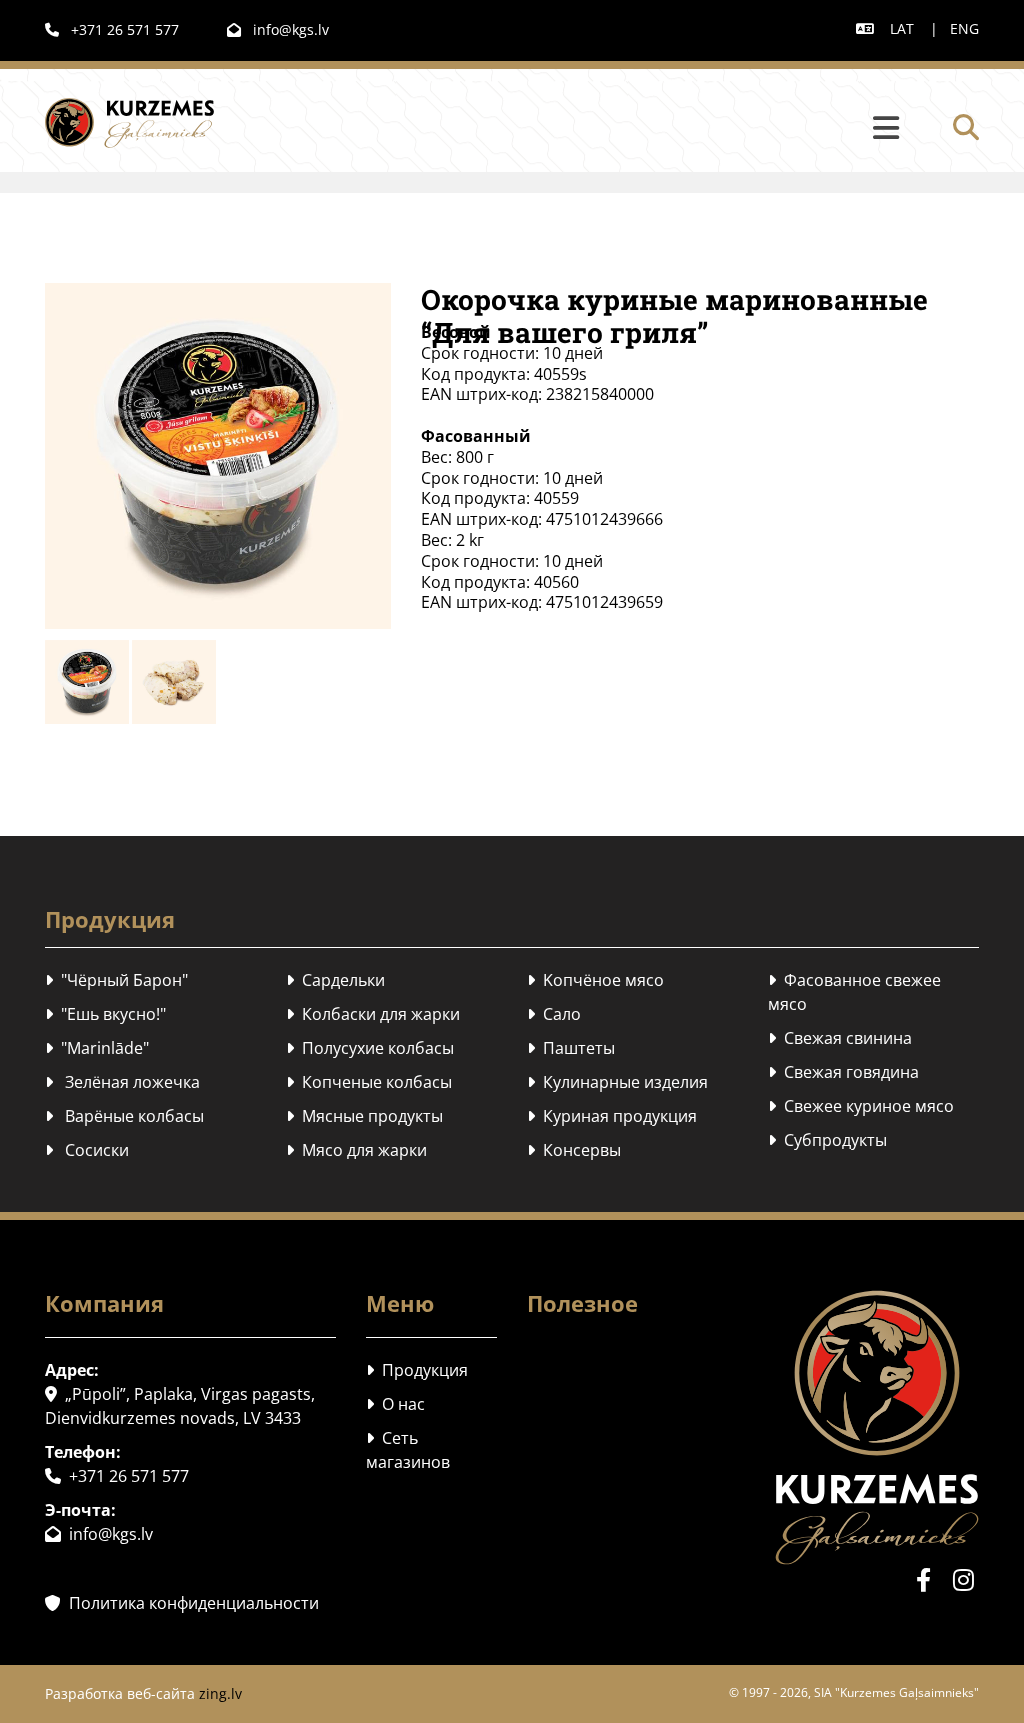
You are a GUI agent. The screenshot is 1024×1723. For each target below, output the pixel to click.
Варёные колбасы (124, 1116)
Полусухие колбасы (370, 1048)
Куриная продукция (612, 1116)
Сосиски (87, 1150)
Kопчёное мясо (595, 980)
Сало (554, 1014)
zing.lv (220, 1693)
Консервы (574, 1150)
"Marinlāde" (97, 1048)
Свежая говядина (843, 1072)
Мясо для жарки (356, 1150)
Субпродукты (827, 1140)
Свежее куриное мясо (861, 1106)
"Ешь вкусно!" (105, 1014)
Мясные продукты (364, 1116)
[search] (966, 127)
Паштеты (571, 1048)
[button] (585, 129)
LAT (902, 28)
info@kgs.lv (278, 29)
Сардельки (335, 980)
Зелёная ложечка (122, 1082)
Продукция (417, 1370)
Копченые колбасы (369, 1082)
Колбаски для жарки (373, 1014)
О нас (395, 1404)
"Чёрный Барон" (116, 980)
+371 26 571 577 (112, 29)
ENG (964, 28)
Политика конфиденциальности (182, 1603)
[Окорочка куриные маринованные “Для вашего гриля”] (218, 456)
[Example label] (964, 1580)
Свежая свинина (840, 1038)
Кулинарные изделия (617, 1082)
